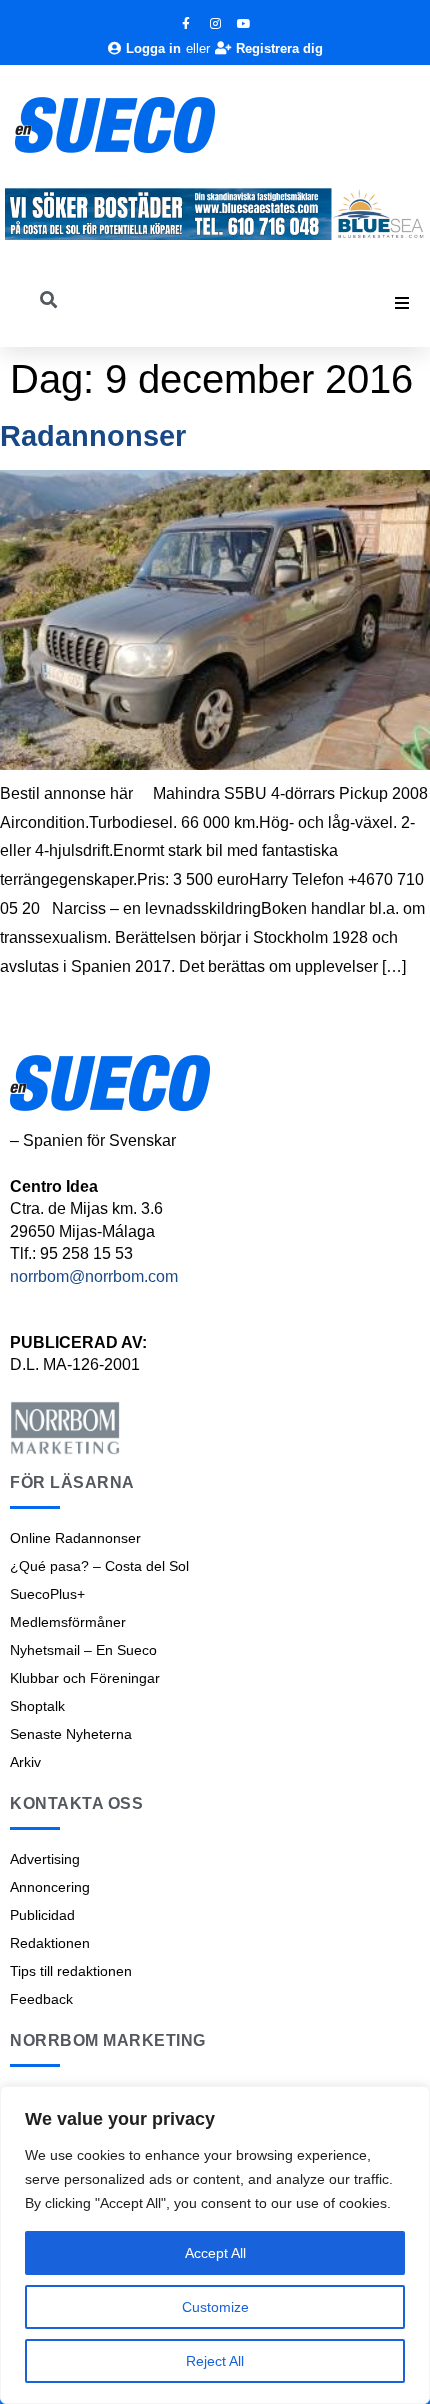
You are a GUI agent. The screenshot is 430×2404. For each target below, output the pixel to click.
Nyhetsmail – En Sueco (83, 1650)
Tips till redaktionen (71, 1971)
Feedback (41, 1999)
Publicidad (42, 1915)
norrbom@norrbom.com (94, 1276)
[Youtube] (244, 24)
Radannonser (93, 436)
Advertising (45, 1859)
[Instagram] (215, 24)
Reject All (215, 2361)
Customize (215, 2307)
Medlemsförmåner (68, 1622)
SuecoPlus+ (47, 1594)
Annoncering (50, 1887)
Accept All (215, 2253)
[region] (215, 2245)
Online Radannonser (75, 1538)
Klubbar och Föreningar (85, 1678)
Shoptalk (37, 1706)
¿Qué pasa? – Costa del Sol (99, 1566)
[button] (402, 303)
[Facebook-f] (186, 24)
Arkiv (25, 1762)
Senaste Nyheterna (71, 1734)
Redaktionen (50, 1943)
